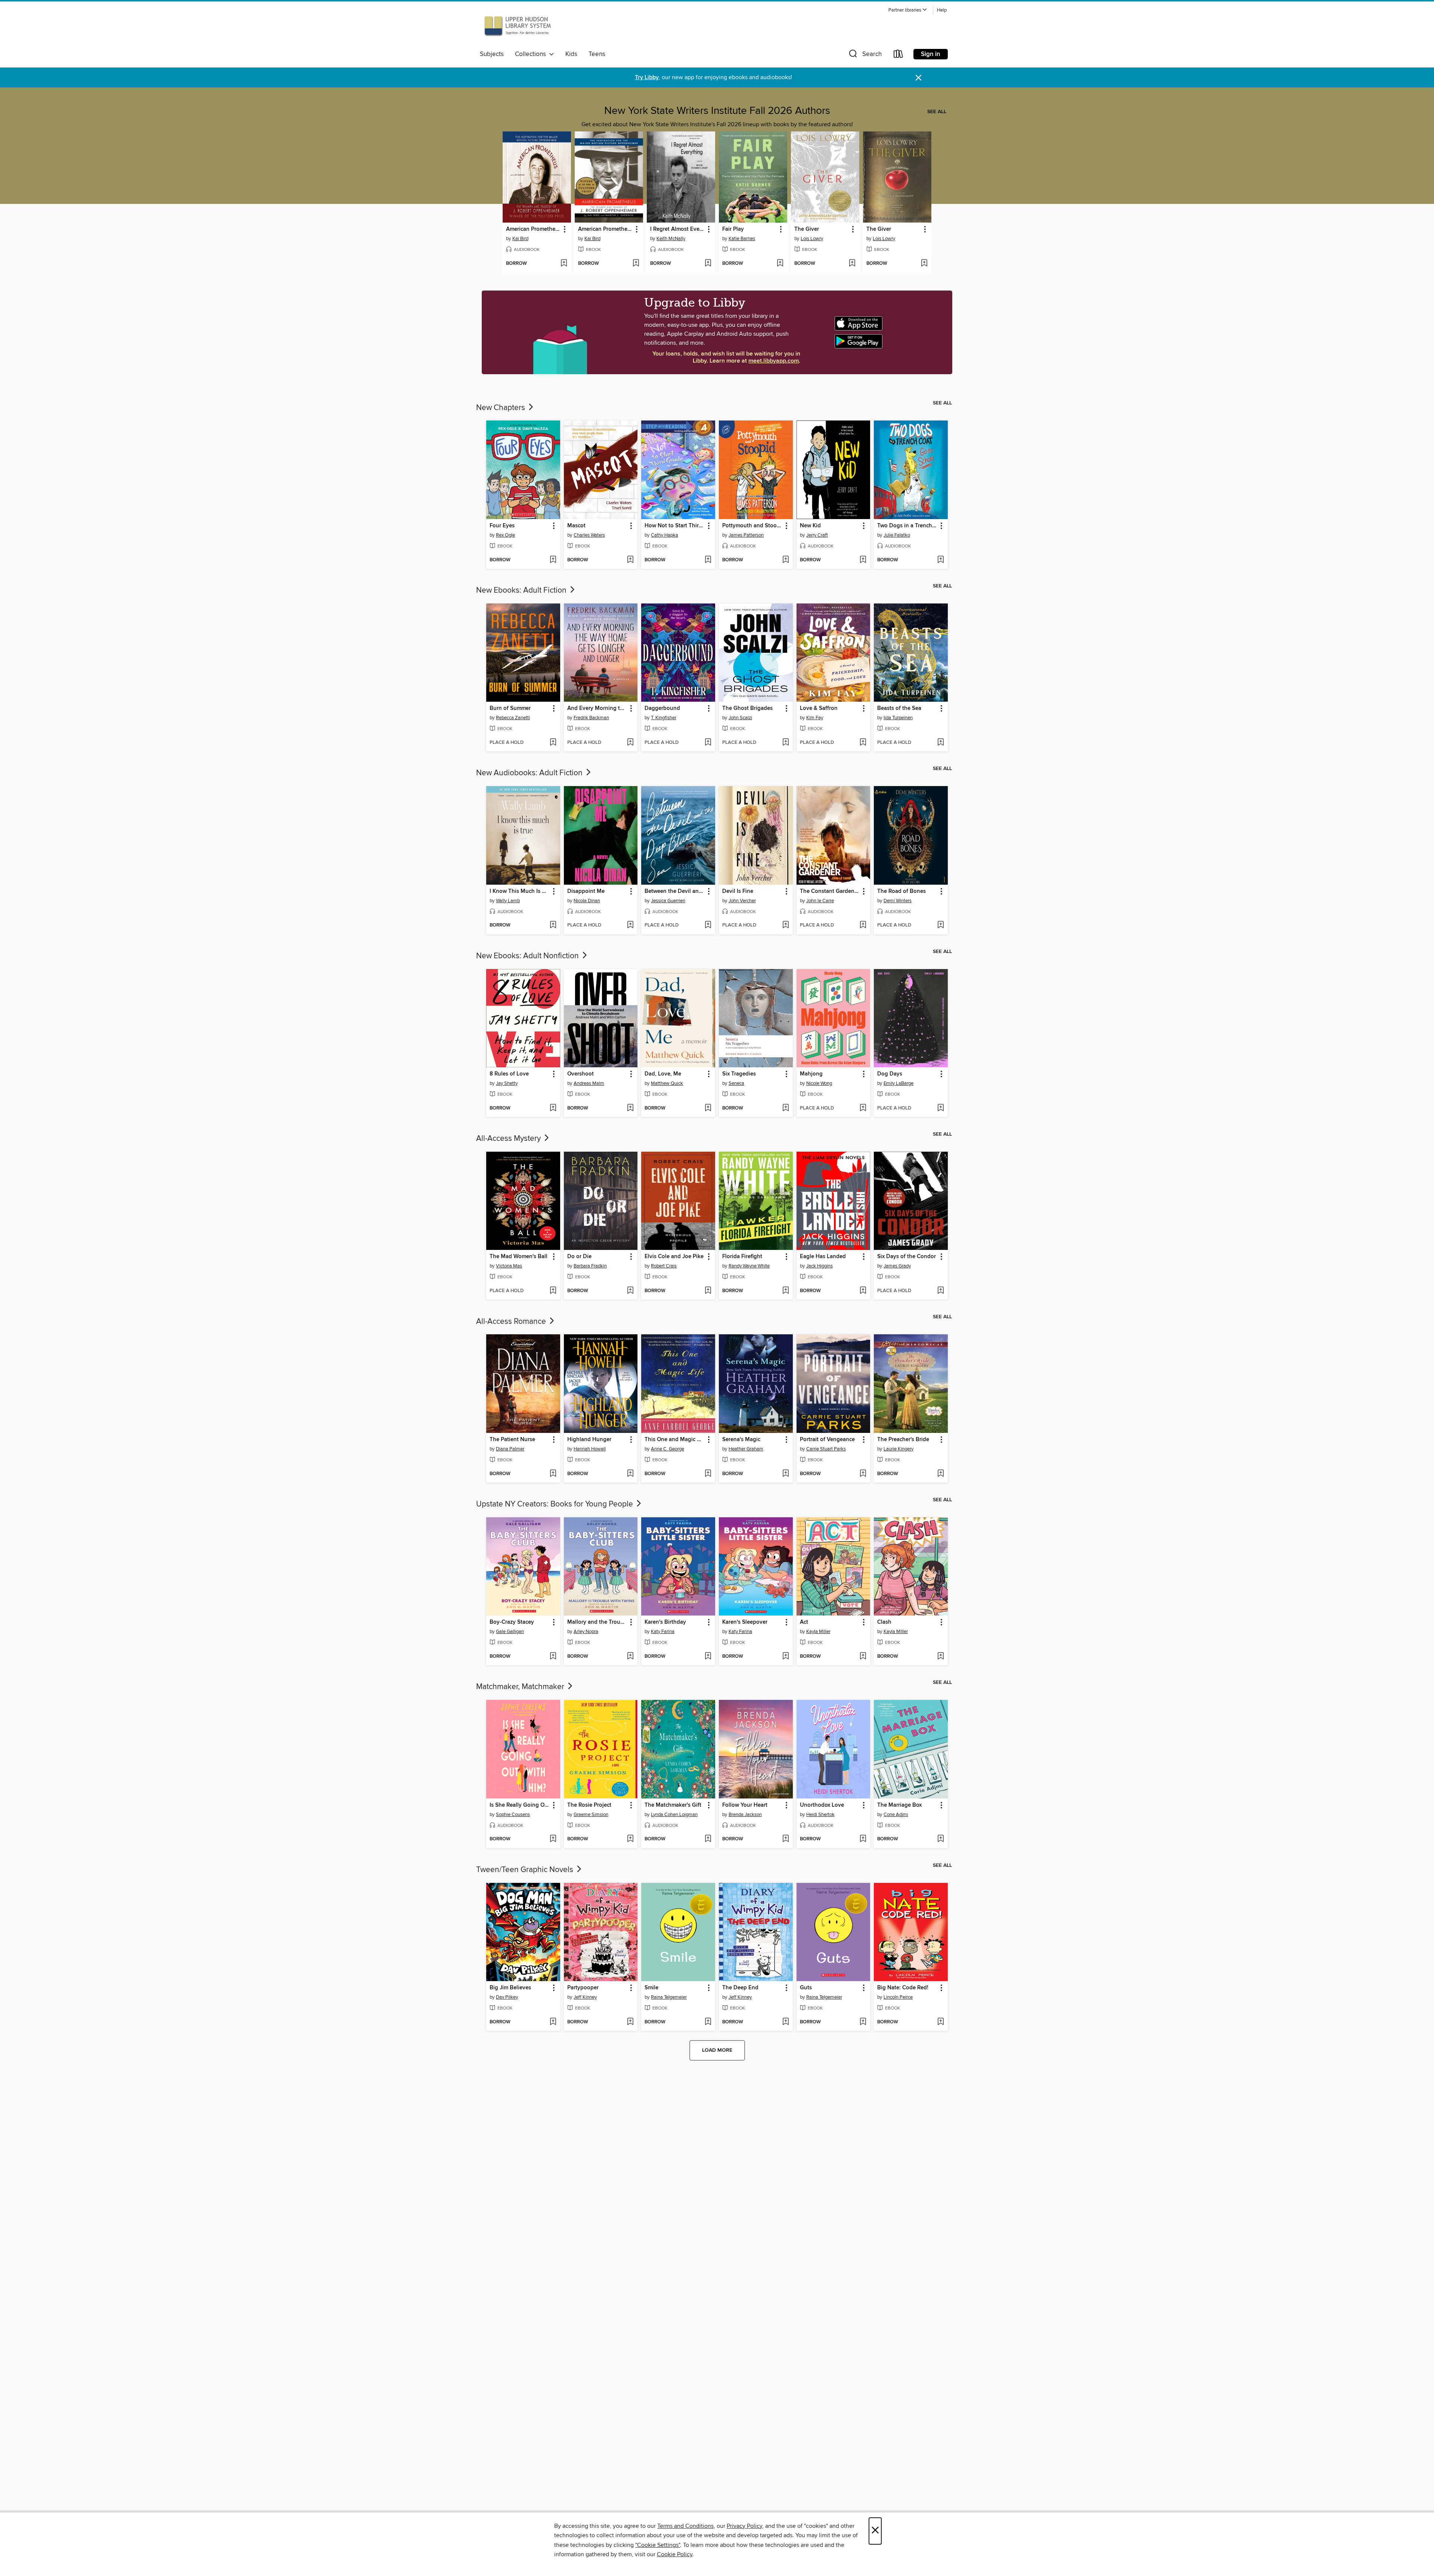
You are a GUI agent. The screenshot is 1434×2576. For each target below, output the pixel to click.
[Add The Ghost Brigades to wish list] (786, 743)
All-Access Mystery (509, 1139)
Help (942, 10)
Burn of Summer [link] (510, 708)
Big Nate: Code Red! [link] (903, 1988)
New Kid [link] (810, 526)
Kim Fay (815, 718)
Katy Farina (663, 1632)
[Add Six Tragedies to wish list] (786, 1108)
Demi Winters (898, 901)
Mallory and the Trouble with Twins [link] (597, 1622)
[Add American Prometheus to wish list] (564, 264)
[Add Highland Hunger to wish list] (630, 1474)
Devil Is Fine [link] (738, 891)
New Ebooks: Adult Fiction (522, 590)
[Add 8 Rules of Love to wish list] (553, 1108)
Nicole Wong (819, 1083)
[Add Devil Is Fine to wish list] (786, 925)
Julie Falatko (897, 535)
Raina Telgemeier (669, 1997)
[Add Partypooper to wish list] (630, 2022)
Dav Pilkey (507, 1997)
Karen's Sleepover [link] (745, 1622)
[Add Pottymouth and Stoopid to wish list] (786, 560)
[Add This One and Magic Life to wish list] (708, 1474)
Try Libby (647, 77)
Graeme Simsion (591, 1815)
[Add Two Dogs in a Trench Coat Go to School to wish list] (941, 560)
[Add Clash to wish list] (941, 1657)
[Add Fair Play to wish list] (780, 264)
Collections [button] (532, 54)
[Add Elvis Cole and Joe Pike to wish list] (708, 1291)
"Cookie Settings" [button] (658, 2545)
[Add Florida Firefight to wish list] (786, 1291)
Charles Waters (589, 535)
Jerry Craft (817, 535)
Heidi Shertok (820, 1815)
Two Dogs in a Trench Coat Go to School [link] (907, 526)
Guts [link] (806, 1988)
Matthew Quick (667, 1083)
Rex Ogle (505, 535)
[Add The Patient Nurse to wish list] (553, 1474)
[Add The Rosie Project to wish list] (630, 1839)
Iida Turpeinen (898, 718)
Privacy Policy (744, 2526)
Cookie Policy (675, 2554)
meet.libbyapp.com (774, 361)
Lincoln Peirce (898, 1997)
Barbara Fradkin (590, 1266)
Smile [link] (651, 1988)
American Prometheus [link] (533, 229)
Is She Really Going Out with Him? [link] (520, 1805)
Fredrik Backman (591, 718)
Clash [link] (884, 1622)
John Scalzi (740, 718)
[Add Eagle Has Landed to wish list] (863, 1291)
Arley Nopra (586, 1632)
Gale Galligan (510, 1632)
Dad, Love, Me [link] (663, 1074)
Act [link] (804, 1622)
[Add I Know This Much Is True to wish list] (553, 925)
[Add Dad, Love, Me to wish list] (708, 1108)
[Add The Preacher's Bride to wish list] (941, 1474)
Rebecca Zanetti (513, 718)
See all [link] (937, 112)
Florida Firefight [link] (742, 1257)
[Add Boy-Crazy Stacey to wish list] (553, 1657)
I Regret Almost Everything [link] (677, 229)
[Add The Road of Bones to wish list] (941, 925)
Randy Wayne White (749, 1266)
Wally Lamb (508, 901)
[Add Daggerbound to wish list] (708, 743)
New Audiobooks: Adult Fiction (530, 773)
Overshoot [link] (581, 1074)
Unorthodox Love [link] (822, 1805)
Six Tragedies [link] (739, 1074)
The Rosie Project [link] (589, 1805)
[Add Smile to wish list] (708, 2022)
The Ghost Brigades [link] (747, 708)
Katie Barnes (742, 239)
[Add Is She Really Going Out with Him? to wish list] (553, 1839)
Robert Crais (664, 1266)
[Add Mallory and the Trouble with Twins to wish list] (630, 1657)
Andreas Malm (589, 1083)
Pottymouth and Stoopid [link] (752, 526)
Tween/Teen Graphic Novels (526, 1870)
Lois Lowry (812, 239)
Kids (571, 54)
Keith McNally (671, 239)
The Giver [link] (807, 229)
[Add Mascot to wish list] (630, 560)
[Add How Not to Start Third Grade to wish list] (708, 560)
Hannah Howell (590, 1449)
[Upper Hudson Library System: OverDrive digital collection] (518, 27)
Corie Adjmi (896, 1815)
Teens (597, 54)
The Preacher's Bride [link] (903, 1440)
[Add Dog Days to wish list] (941, 1108)
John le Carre (820, 901)
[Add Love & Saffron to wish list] (863, 743)
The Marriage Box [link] (899, 1805)
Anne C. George (668, 1449)
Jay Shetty (507, 1083)
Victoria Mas (509, 1266)
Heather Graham (746, 1449)
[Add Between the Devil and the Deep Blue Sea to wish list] (708, 925)
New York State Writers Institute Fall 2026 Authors (717, 111)
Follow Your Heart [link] (745, 1805)
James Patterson (746, 535)
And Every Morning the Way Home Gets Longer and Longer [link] (597, 708)
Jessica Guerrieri (668, 901)
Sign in (931, 54)
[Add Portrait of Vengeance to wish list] (863, 1474)
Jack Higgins (820, 1266)
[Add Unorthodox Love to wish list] (863, 1839)
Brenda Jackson (745, 1815)
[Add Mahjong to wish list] (863, 1108)
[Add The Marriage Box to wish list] (941, 1839)
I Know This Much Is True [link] (520, 891)
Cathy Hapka (665, 535)
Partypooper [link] (583, 1988)
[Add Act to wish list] (863, 1657)
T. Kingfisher (664, 718)
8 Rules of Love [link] (509, 1074)
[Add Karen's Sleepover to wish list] (786, 1657)
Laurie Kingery (898, 1449)
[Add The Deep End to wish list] (786, 2022)
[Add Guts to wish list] (863, 2022)
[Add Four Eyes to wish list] (553, 560)
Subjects (492, 54)
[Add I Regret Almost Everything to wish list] (708, 264)
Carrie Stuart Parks (826, 1449)
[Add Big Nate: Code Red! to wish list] (941, 2022)
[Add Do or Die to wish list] (630, 1291)
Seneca (736, 1083)
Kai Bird (520, 239)
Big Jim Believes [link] (510, 1988)
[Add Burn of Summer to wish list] (553, 743)
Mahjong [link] (811, 1074)
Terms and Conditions (685, 2526)
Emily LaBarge (898, 1083)
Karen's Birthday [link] (665, 1622)
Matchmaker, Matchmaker (521, 1687)
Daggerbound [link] (662, 708)
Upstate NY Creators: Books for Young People (555, 1504)
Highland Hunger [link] (589, 1440)
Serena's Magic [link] (741, 1440)
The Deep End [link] (740, 1988)
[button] (908, 10)
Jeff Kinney (585, 1997)
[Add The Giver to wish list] (852, 264)
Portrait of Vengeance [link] (827, 1440)
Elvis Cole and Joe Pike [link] (674, 1257)
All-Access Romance (512, 1322)
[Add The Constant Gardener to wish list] (863, 925)
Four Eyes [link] (502, 526)
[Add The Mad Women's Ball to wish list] (553, 1291)
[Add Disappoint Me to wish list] (630, 925)
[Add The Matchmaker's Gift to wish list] (708, 1839)
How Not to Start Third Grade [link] (675, 526)
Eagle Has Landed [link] (823, 1257)
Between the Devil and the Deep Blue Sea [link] (675, 891)
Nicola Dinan (587, 901)
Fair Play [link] (733, 229)
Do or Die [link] (579, 1257)
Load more (717, 2050)
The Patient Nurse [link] (512, 1440)
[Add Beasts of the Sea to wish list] (941, 743)
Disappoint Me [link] (586, 891)
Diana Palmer (510, 1449)
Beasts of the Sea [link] (899, 708)
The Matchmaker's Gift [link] (673, 1805)
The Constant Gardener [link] (830, 891)
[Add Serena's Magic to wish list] (786, 1474)
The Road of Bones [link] (901, 891)
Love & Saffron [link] (819, 708)
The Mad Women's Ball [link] (519, 1257)
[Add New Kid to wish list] (863, 560)
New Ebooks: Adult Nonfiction (528, 956)
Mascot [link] (576, 526)
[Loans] (898, 55)
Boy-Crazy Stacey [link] (512, 1622)
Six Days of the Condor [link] (907, 1257)
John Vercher (742, 901)
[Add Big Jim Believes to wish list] (553, 2022)
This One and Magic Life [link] (675, 1440)
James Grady (897, 1266)
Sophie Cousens (513, 1815)
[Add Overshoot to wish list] (630, 1108)
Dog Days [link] (890, 1074)
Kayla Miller (818, 1632)
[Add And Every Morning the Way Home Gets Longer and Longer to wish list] (630, 743)
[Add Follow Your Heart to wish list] (786, 1839)
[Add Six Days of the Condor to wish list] (941, 1291)
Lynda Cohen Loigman (674, 1815)
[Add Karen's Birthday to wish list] (708, 1657)
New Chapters (502, 408)
